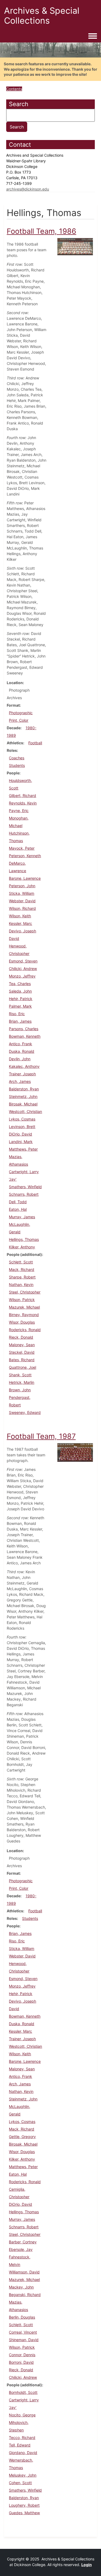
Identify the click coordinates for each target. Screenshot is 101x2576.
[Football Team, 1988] (75, 246)
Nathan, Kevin (21, 1285)
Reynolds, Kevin (23, 803)
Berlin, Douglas (22, 2317)
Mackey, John (21, 2287)
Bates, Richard (22, 1360)
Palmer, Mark (20, 1006)
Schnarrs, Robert (24, 1194)
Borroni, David (21, 2362)
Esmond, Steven (23, 961)
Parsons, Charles (24, 1029)
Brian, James (20, 1021)
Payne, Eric (19, 811)
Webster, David (22, 901)
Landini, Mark (21, 1142)
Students (17, 765)
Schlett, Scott (21, 1262)
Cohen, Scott (20, 2483)
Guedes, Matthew (24, 2513)
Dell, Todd (18, 1202)
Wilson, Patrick (22, 1300)
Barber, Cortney (23, 2242)
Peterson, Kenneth (25, 856)
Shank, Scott (20, 1375)
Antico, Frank (20, 1044)
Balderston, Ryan (24, 1089)
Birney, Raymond (24, 1315)
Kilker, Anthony (22, 1247)
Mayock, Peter (22, 848)
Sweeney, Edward (25, 1412)
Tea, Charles (20, 984)
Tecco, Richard (22, 2437)
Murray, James (22, 1217)
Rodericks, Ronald (25, 1330)
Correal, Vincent (23, 2332)
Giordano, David (23, 2453)
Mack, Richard (22, 1269)
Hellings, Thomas (24, 1239)
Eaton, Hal (18, 1209)
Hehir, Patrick (21, 999)
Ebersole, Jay (21, 2249)
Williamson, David (24, 2272)
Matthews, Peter (23, 1149)
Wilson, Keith (20, 916)
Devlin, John (20, 1059)
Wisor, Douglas (22, 1322)
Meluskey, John (23, 2475)
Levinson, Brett (22, 1127)
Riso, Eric (17, 1014)
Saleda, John (20, 991)
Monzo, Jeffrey (22, 976)
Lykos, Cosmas (22, 1119)
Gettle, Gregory (22, 2137)
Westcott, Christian (25, 1111)
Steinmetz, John (23, 1096)
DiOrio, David (20, 1134)
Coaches (17, 758)
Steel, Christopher (25, 1292)
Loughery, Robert (24, 2505)
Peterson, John (22, 886)
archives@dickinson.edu (28, 189)
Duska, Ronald (22, 1051)
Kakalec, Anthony (24, 1066)
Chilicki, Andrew (23, 969)
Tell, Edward (20, 2445)
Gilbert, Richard (22, 795)
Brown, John (20, 1390)
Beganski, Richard (25, 2295)
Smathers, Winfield (25, 1187)
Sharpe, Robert (22, 1277)
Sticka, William (22, 893)
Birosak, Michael (23, 1104)
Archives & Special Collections (42, 16)
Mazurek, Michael (24, 1307)
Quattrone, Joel (22, 1367)
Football (35, 743)
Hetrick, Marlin (22, 1382)
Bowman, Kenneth (25, 1036)
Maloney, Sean (22, 1345)
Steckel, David (22, 1352)
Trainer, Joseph (22, 1074)
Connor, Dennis (22, 2355)
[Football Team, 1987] (75, 1452)
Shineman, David (24, 2340)
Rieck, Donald (21, 1337)
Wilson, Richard (22, 908)
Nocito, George (22, 2415)
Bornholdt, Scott (23, 2392)
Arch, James (20, 1081)
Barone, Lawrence (25, 878)
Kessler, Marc (20, 923)
